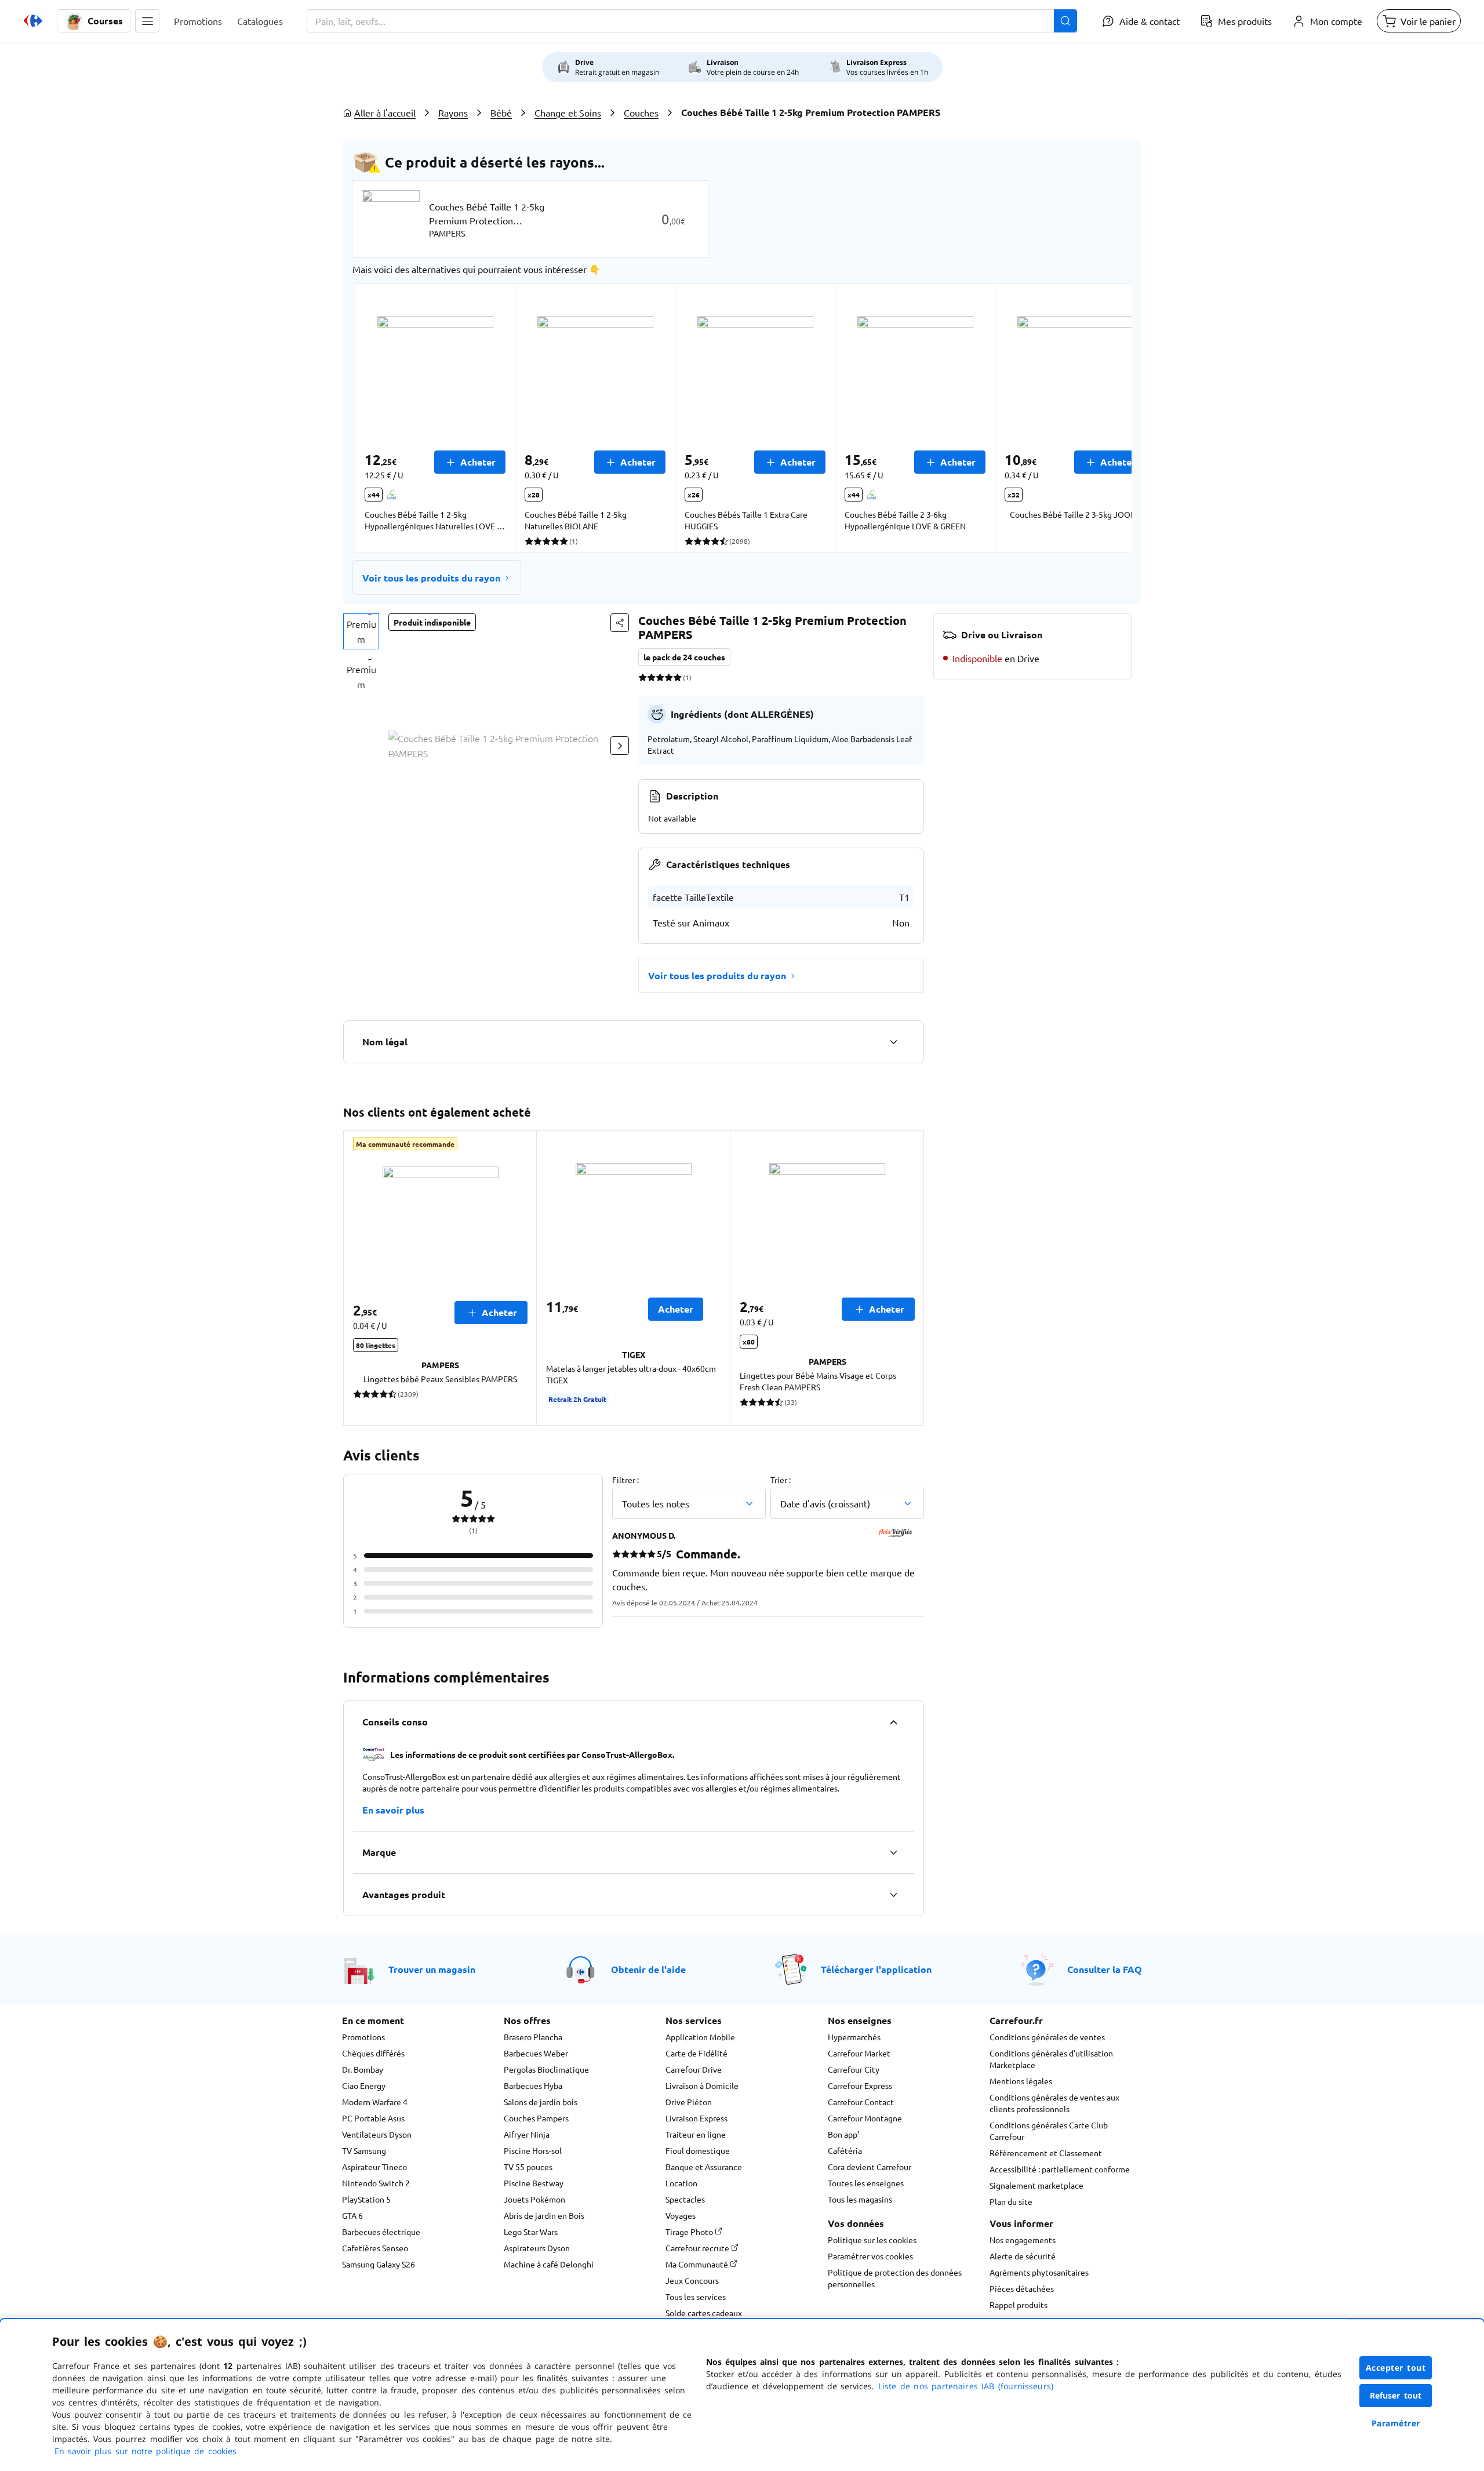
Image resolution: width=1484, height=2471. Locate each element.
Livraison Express (696, 2118)
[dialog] (742, 2395)
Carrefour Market (859, 2053)
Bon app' (843, 2134)
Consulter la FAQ (1105, 1969)
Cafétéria (845, 2150)
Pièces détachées (1022, 2288)
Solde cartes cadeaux (704, 2313)
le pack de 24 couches (684, 657)
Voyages (681, 2215)
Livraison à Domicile (702, 2085)
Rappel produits (1019, 2305)
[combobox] (692, 21)
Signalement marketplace (1036, 2185)
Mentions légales (1021, 2081)
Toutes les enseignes (866, 2183)
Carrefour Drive (694, 2069)
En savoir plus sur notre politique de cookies (146, 2451)
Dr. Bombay (363, 2069)
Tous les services (696, 2296)
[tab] (361, 631)
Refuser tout (1396, 2395)
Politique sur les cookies (872, 2240)
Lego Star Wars (531, 2232)
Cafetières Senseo (375, 2248)
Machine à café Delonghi (549, 2264)
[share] (620, 623)
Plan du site (1011, 2201)
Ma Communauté (698, 2264)
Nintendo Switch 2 (376, 2183)
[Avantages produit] (893, 1895)
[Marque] (893, 1852)
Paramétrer (1396, 2423)
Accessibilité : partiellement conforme (1060, 2169)
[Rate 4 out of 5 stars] (669, 677)
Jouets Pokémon (534, 2199)
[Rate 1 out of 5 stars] (643, 677)
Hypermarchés (854, 2037)
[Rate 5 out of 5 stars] (677, 677)
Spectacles (685, 2199)
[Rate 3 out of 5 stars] (660, 677)
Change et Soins (568, 112)
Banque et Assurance (704, 2167)
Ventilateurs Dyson (377, 2134)
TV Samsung (364, 2150)
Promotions (363, 2037)
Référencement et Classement (1046, 2153)
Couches (641, 112)
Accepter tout (1396, 2368)
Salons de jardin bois (541, 2102)
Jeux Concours (692, 2280)
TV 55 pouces (528, 2167)
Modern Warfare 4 (375, 2102)
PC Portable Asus (373, 2118)
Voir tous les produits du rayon (431, 578)
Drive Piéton (689, 2102)
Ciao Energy (364, 2085)
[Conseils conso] (893, 1722)
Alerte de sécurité (1023, 2256)
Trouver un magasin (432, 1969)
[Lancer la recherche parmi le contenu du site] (1065, 21)
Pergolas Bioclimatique (546, 2069)
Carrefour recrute (698, 2248)
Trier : (781, 1480)
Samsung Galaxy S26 (379, 2264)
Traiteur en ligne (696, 2134)
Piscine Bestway (534, 2183)
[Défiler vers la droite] (1104, 418)
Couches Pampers (536, 2118)
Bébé (501, 112)
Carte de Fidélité (696, 2053)
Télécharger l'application (876, 1969)
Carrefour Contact (861, 2102)
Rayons (453, 112)
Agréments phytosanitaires (1039, 2272)
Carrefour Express (860, 2085)
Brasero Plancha (533, 2037)
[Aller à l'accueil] (33, 21)
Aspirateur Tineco (374, 2167)
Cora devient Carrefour (870, 2167)
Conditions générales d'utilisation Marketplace (1051, 2059)
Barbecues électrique (381, 2232)
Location (681, 2183)
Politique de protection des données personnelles (895, 2278)
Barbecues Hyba (533, 2085)
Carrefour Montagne (865, 2118)
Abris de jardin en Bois (544, 2215)
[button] (147, 21)
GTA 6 (352, 2215)
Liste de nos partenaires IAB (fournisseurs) (966, 2386)
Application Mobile (700, 2037)
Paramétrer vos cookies (870, 2256)
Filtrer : (625, 1480)
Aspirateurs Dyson (537, 2248)
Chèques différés (373, 2053)
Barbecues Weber (536, 2053)
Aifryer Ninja (527, 2134)
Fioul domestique (698, 2150)
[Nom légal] (893, 1042)
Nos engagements (1023, 2240)
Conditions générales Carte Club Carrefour (1049, 2131)
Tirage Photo (690, 2232)
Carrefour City (854, 2069)
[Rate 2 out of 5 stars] (651, 677)
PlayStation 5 (366, 2199)
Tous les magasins (860, 2199)
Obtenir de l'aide (648, 1969)
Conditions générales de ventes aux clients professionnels (1054, 2103)
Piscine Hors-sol (533, 2150)
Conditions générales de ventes (1047, 2037)
